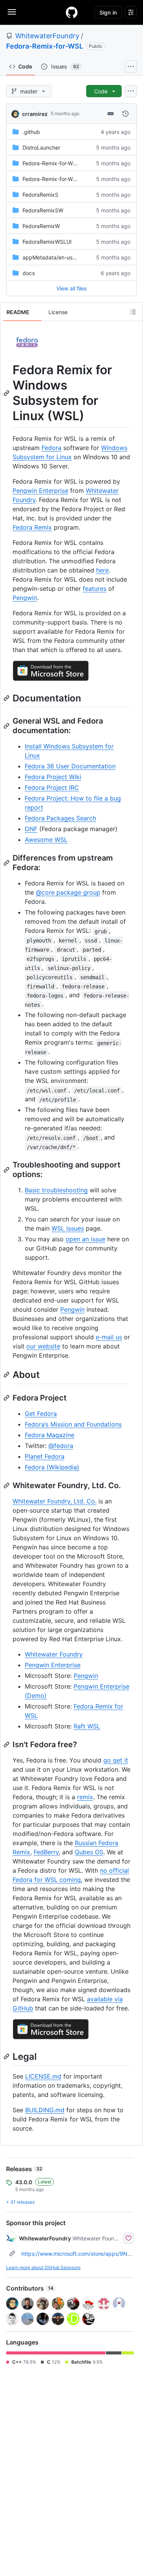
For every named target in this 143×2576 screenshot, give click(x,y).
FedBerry (46, 1852)
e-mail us (109, 1337)
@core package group (68, 892)
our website (43, 1346)
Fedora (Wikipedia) (52, 1467)
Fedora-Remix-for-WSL (45, 46)
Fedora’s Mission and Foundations (73, 1424)
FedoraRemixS (40, 195)
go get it (116, 1760)
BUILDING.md (45, 2110)
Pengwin (25, 598)
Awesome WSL (46, 840)
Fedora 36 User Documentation (70, 766)
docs (29, 273)
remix (85, 1797)
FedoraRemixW (41, 226)
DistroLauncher (41, 148)
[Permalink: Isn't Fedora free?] (7, 1745)
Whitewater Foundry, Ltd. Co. (55, 1501)
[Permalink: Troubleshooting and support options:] (7, 1170)
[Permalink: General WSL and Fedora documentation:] (7, 726)
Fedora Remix (32, 527)
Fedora (51, 448)
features (95, 589)
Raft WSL (87, 1726)
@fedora (61, 1446)
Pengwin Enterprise (40, 491)
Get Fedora (41, 1414)
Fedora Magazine (50, 1435)
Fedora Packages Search (60, 818)
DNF (31, 829)
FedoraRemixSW (43, 210)
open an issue (85, 1239)
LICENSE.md (43, 2076)
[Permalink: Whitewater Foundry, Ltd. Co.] (7, 1485)
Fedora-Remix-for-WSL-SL (55, 163)
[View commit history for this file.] (125, 114)
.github (31, 132)
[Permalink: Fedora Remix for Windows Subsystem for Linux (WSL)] (7, 393)
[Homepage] (72, 12)
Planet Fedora (45, 1456)
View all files (71, 288)
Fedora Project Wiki (53, 777)
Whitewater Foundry (54, 1654)
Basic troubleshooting (56, 1190)
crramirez (35, 114)
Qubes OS (89, 1852)
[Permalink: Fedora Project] (7, 1398)
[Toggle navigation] (12, 12)
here (102, 570)
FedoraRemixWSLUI (47, 242)
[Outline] (133, 312)
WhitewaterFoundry (47, 36)
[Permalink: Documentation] (7, 698)
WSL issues (68, 1228)
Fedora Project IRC (52, 787)
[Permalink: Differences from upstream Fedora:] (7, 863)
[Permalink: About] (7, 1375)
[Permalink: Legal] (7, 2056)
